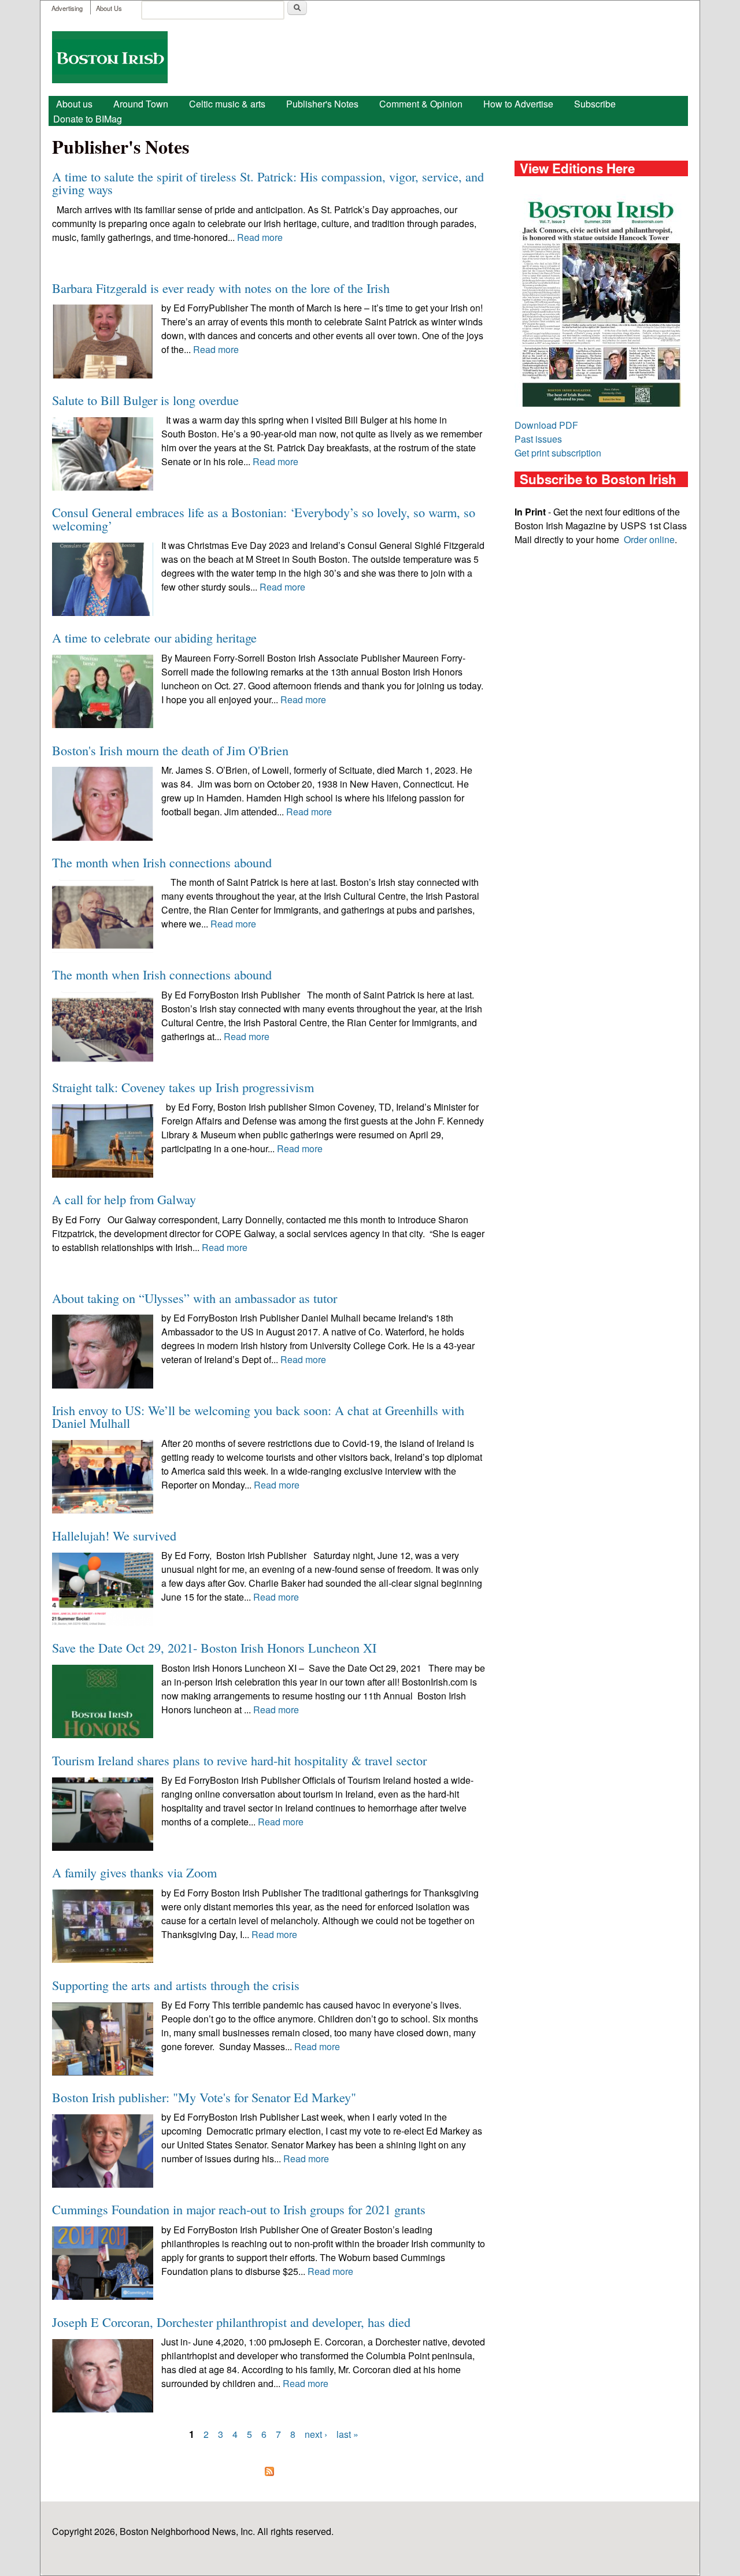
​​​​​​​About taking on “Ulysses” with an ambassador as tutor (195, 1298)
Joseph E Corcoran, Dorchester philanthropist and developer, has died (231, 2322)
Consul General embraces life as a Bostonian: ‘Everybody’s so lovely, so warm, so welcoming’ (264, 518)
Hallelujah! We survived (114, 1535)
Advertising (67, 8)
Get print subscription (558, 453)
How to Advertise (518, 104)
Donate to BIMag (88, 119)
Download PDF (546, 425)
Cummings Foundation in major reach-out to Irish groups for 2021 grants (239, 2209)
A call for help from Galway (124, 1199)
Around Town (141, 104)
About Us (109, 8)
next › (316, 2434)
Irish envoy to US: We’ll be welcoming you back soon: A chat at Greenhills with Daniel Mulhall (258, 1416)
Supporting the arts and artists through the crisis (176, 1985)
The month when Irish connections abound (162, 862)
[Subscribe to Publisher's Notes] (269, 2471)
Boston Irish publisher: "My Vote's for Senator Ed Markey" (204, 2097)
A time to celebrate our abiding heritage (154, 637)
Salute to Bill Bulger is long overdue (145, 400)
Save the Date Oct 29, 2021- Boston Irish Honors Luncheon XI (214, 1647)
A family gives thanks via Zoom (134, 1872)
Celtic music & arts (227, 104)
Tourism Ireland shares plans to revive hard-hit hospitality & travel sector (239, 1760)
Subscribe (595, 104)
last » (347, 2434)
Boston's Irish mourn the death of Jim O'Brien (170, 750)
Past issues (538, 439)
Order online (649, 539)
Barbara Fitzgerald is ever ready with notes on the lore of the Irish (221, 288)
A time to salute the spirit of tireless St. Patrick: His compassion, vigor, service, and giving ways (268, 183)
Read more (260, 237)
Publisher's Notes (322, 104)
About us (74, 104)
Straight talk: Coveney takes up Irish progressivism (183, 1087)
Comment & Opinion (421, 104)
